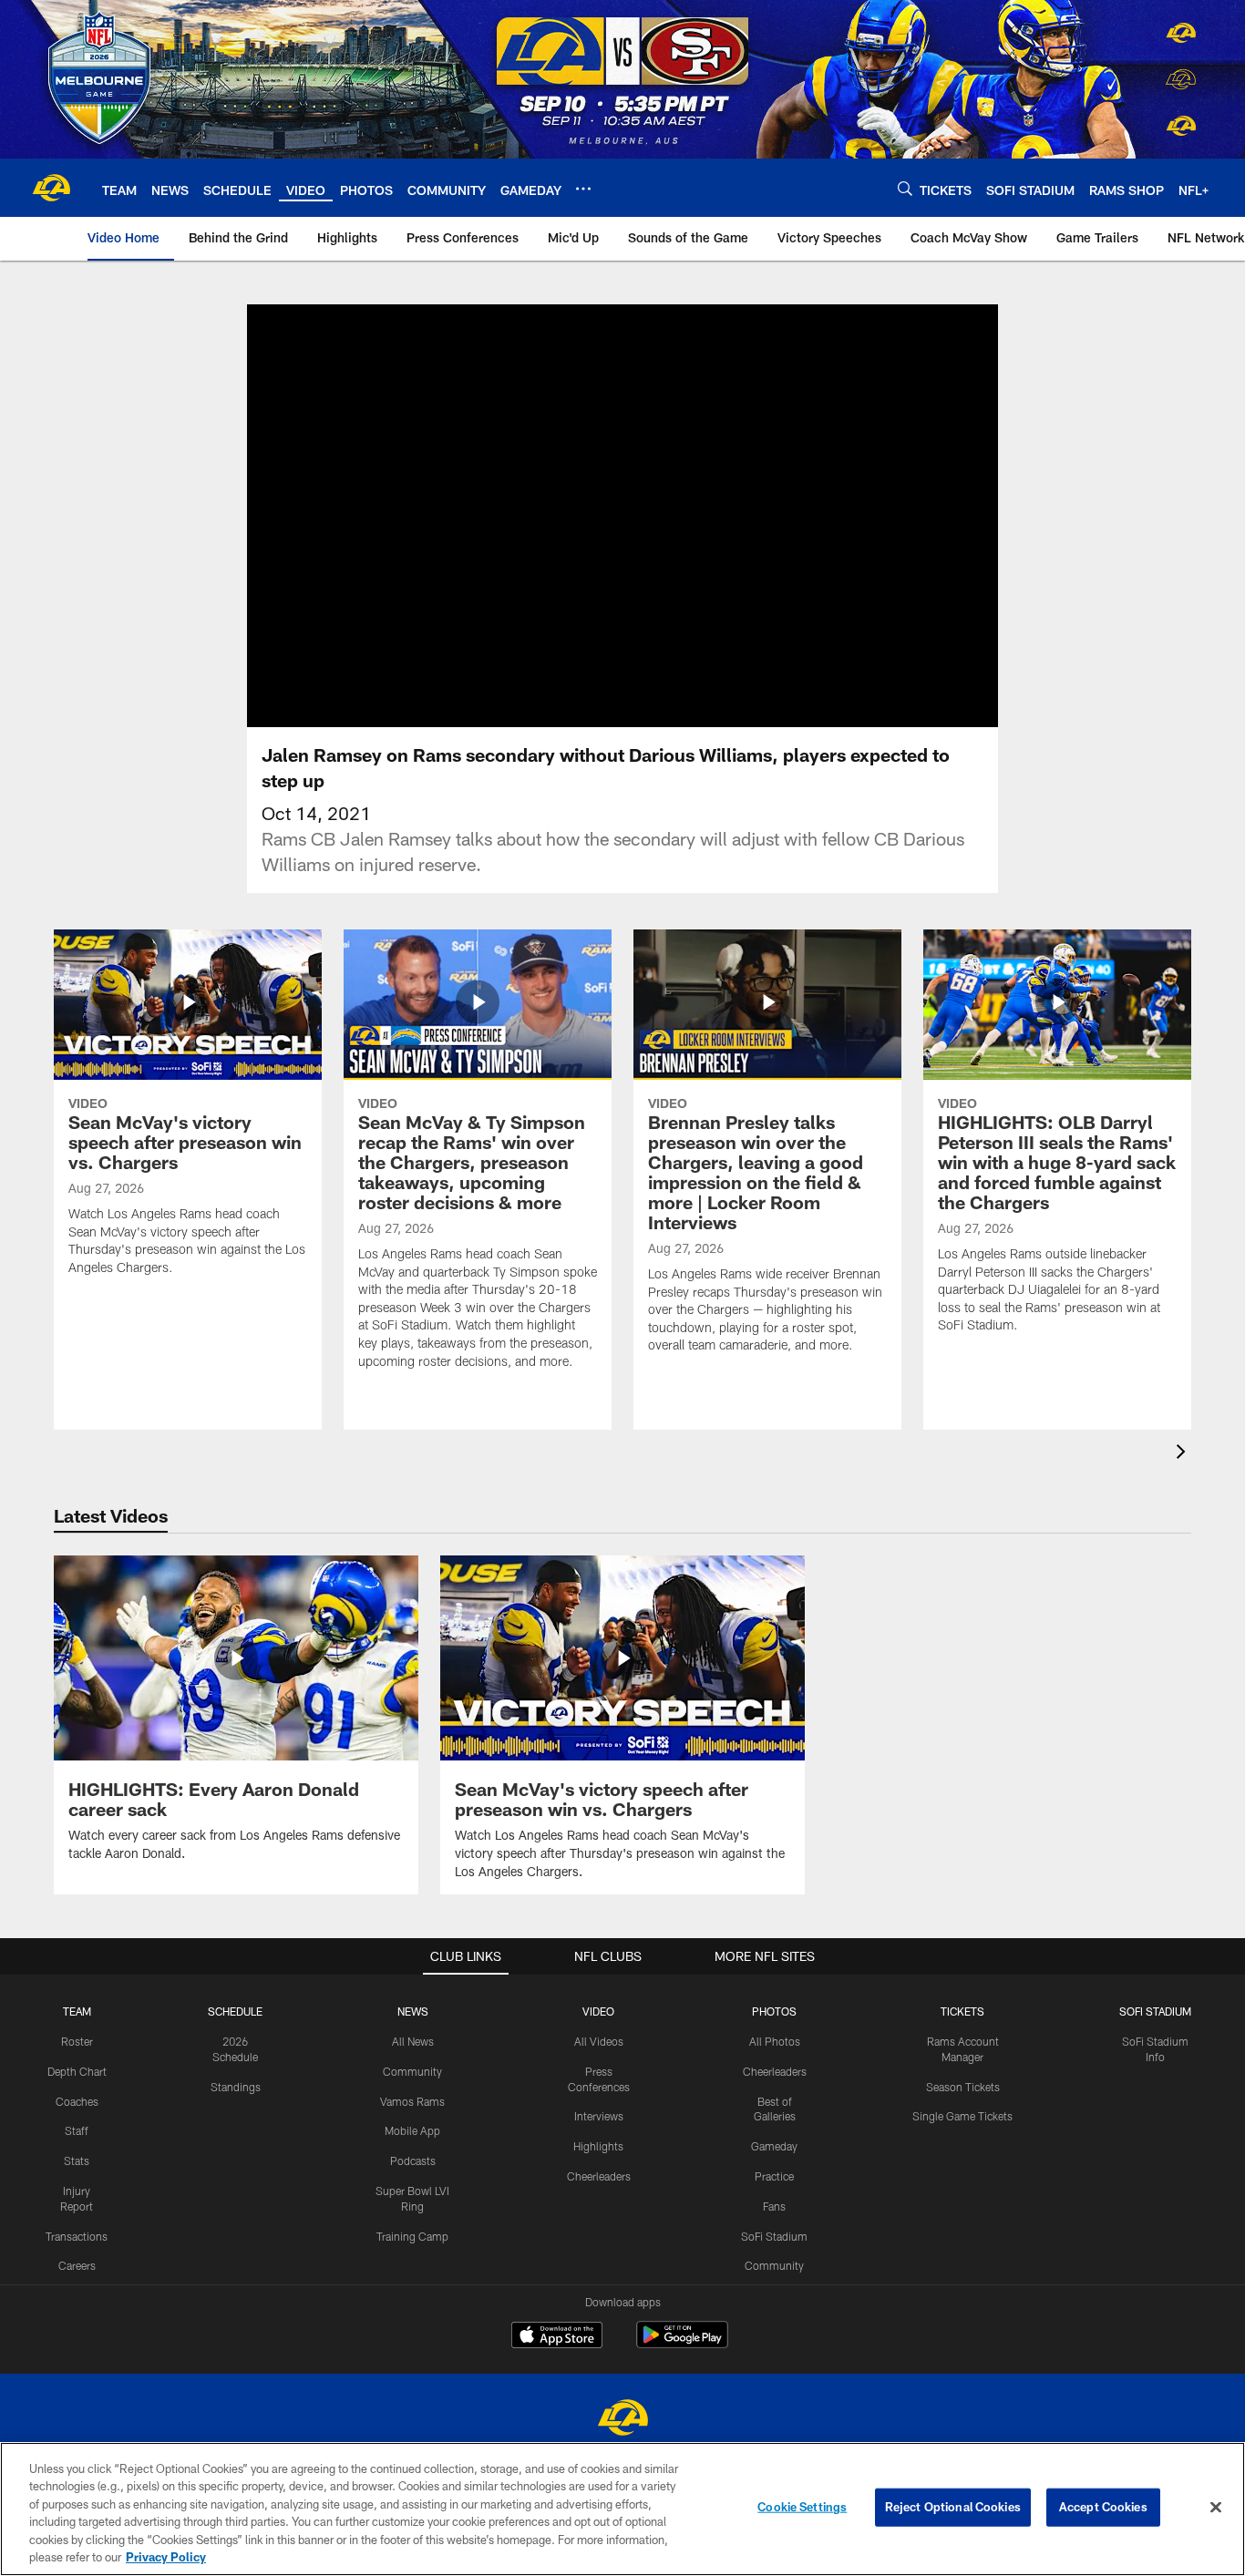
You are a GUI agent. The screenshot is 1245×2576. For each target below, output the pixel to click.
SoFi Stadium (774, 2236)
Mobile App (412, 2130)
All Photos (775, 2041)
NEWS (413, 2011)
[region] (622, 2509)
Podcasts (413, 2160)
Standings (236, 2087)
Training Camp (412, 2236)
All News (413, 2041)
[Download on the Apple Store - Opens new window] (557, 2337)
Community (412, 2071)
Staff (77, 2130)
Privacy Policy (166, 2557)
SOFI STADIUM (1155, 2011)
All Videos (599, 2041)
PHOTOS (774, 2011)
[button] (564, 516)
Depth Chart (77, 2071)
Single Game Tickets (962, 2116)
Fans (774, 2206)
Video (598, 2011)
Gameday (774, 2146)
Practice (774, 2176)
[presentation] (1184, 1454)
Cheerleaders (599, 2176)
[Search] (905, 188)
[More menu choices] (583, 189)
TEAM (77, 2011)
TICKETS (962, 2011)
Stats (77, 2160)
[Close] (1216, 2508)
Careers (77, 2265)
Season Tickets (963, 2087)
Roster (77, 2041)
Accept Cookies (1103, 2507)
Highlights (598, 2146)
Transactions (77, 2236)
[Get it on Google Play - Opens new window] (682, 2344)
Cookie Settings (802, 2507)
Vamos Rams (412, 2101)
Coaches (77, 2101)
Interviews (599, 2116)
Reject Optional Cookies (953, 2507)
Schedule (235, 2011)
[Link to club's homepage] (51, 188)
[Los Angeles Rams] (622, 2420)
